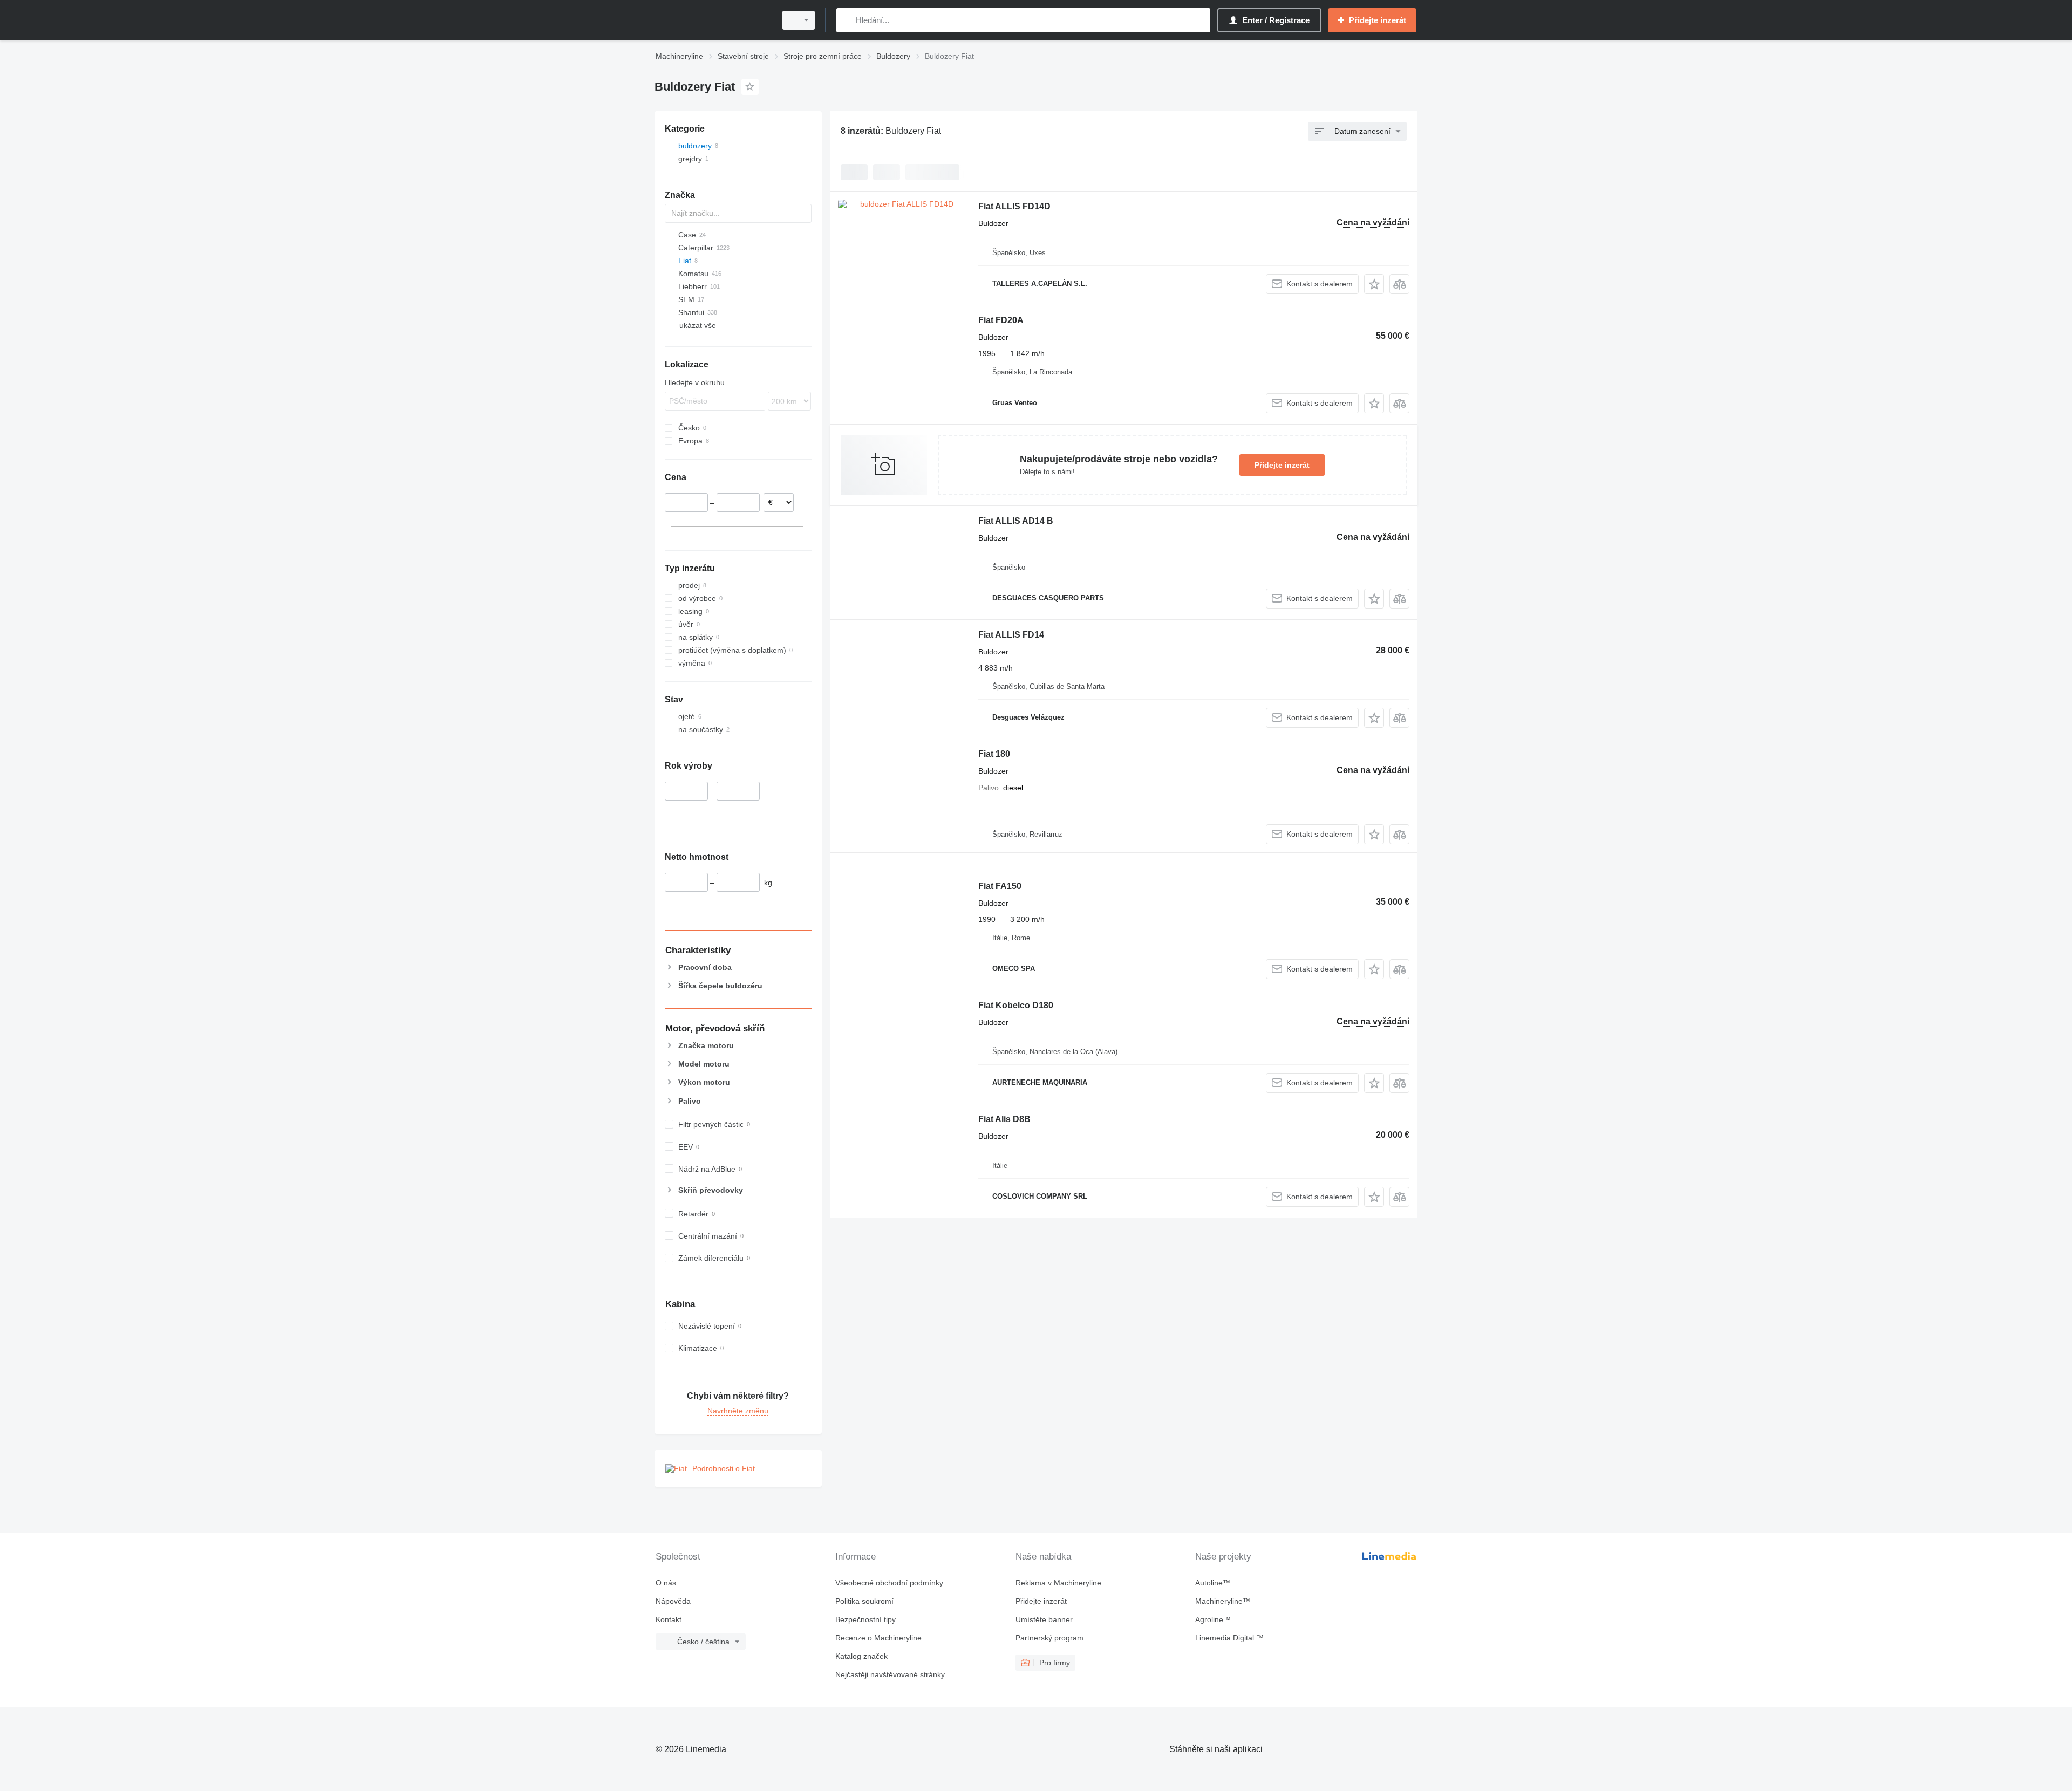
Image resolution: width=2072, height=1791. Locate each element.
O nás (666, 1583)
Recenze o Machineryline (878, 1638)
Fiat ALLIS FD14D (1014, 206)
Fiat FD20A (1001, 320)
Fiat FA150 (1000, 886)
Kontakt (669, 1619)
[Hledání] (847, 20)
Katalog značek (861, 1656)
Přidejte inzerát (1282, 465)
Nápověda (673, 1601)
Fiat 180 (994, 754)
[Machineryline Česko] (712, 20)
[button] (1374, 284)
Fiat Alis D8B (1004, 1119)
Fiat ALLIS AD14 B (1016, 521)
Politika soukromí (864, 1601)
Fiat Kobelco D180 (1016, 1005)
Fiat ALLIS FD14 (1011, 635)
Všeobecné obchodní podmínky (889, 1583)
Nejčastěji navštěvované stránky (890, 1674)
